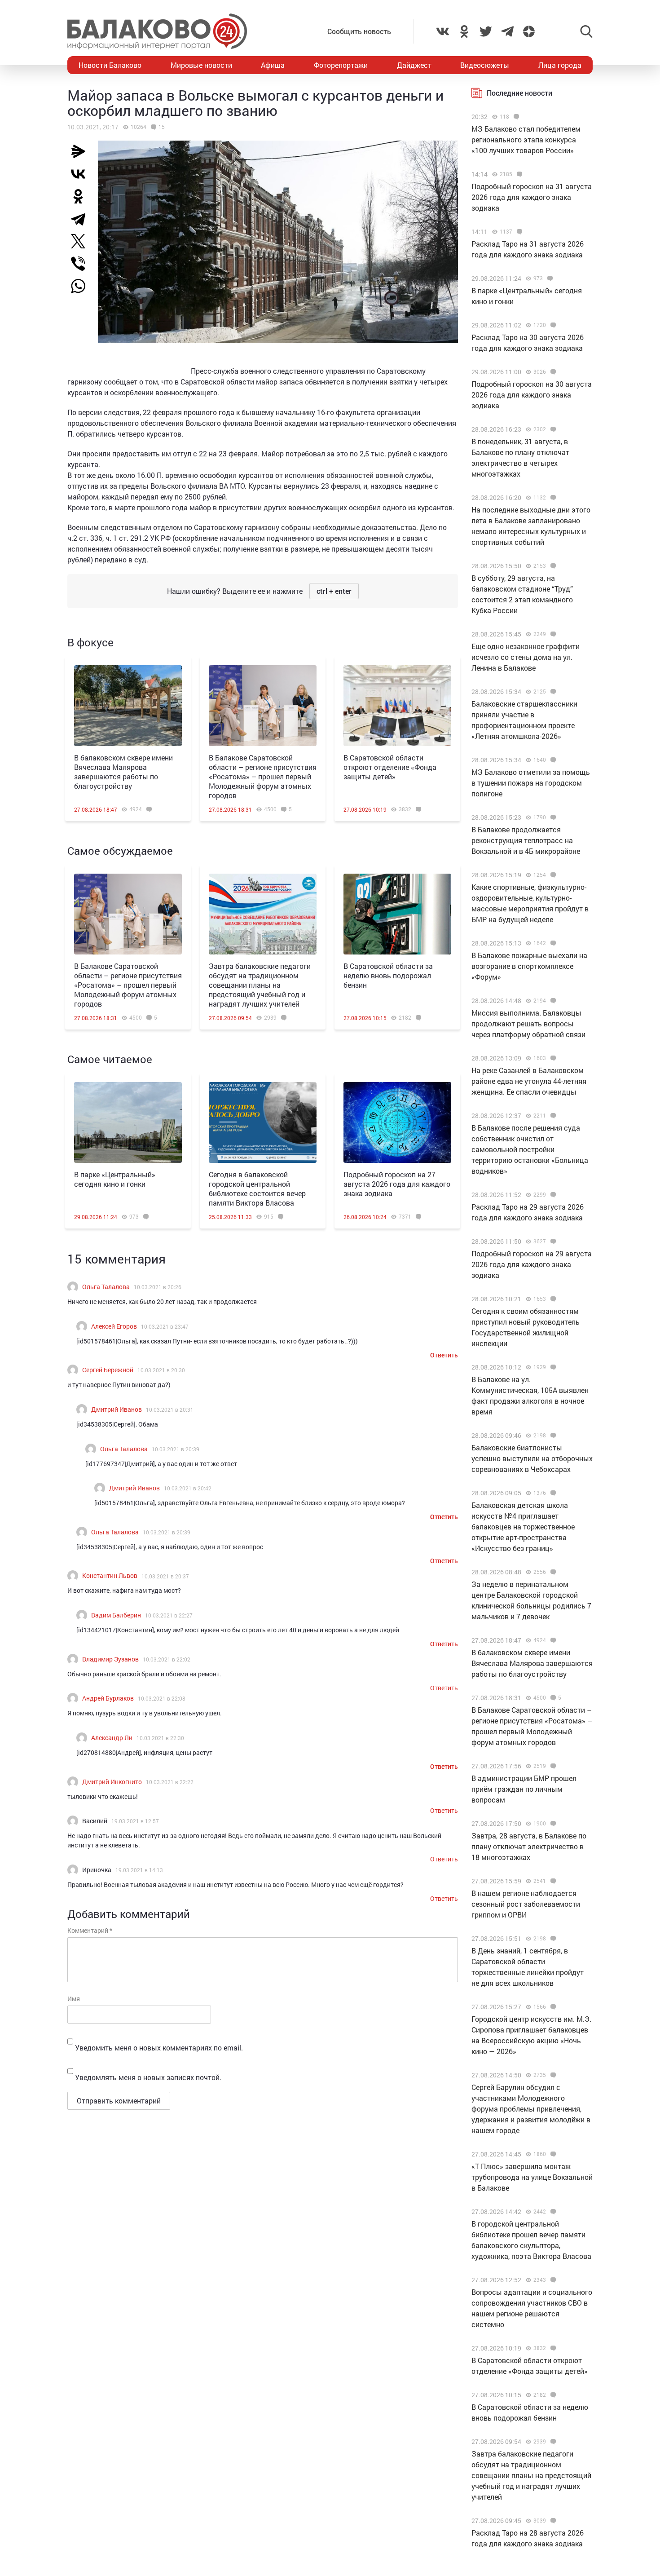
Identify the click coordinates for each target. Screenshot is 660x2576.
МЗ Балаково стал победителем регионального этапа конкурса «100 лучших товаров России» (526, 139)
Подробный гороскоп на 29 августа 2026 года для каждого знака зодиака (532, 1264)
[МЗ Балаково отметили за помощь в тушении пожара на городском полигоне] (552, 760)
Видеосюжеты (485, 65)
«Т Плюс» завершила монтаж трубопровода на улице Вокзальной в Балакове (532, 2177)
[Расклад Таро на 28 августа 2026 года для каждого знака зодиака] (552, 2521)
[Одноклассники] (82, 196)
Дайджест (414, 65)
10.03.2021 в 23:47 (165, 1326)
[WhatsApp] (83, 286)
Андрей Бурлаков (108, 1698)
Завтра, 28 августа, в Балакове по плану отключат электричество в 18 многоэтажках (529, 1846)
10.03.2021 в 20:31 (170, 1410)
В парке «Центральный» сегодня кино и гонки (115, 1179)
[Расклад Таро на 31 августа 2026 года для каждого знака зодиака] (518, 232)
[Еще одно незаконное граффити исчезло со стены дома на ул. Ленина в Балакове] (552, 634)
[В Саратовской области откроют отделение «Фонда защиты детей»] (397, 706)
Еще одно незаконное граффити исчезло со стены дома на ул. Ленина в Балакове (526, 657)
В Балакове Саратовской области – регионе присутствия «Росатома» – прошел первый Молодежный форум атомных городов (263, 776)
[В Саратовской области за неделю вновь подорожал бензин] (397, 914)
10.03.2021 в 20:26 (158, 1287)
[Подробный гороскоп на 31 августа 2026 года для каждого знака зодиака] (518, 174)
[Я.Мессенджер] (82, 151)
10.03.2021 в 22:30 (160, 1738)
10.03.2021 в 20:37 (165, 1576)
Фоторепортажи (341, 65)
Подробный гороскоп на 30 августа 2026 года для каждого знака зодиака (532, 395)
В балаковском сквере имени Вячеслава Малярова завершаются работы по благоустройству (123, 772)
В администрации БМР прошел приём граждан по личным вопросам (524, 1789)
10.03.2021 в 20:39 (176, 1449)
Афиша (273, 65)
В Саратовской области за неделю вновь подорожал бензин (388, 975)
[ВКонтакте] (82, 174)
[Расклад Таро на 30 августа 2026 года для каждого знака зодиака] (552, 325)
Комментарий (90, 1930)
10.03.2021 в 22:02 (167, 1659)
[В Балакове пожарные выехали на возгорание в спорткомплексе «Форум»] (552, 943)
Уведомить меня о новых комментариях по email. (159, 2048)
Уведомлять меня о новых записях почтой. (148, 2077)
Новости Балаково (110, 65)
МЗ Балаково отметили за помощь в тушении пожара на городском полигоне (531, 783)
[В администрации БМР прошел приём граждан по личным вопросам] (552, 1766)
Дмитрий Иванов (117, 1409)
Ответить (444, 1355)
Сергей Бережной (108, 1370)
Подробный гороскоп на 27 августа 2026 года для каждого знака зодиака (397, 1184)
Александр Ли (112, 1738)
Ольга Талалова (106, 1287)
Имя (74, 1999)
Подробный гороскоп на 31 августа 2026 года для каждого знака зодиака (532, 197)
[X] (82, 241)
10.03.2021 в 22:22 (170, 1782)
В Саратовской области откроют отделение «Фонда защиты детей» (390, 767)
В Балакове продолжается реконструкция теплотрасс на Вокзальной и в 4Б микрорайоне (526, 840)
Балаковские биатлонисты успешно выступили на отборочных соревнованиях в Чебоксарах (532, 1458)
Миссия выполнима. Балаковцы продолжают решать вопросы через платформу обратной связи (528, 1023)
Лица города (560, 65)
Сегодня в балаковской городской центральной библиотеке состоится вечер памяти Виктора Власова (257, 1189)
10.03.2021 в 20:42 (188, 1488)
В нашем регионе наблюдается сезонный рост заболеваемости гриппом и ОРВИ (526, 1904)
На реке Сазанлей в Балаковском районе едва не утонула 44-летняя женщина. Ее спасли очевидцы (529, 1081)
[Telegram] (82, 219)
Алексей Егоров (114, 1326)
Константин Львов (110, 1575)
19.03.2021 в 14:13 (139, 1870)
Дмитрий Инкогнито (112, 1782)
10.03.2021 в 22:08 (162, 1698)
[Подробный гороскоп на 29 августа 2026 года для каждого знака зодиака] (552, 1242)
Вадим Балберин (116, 1615)
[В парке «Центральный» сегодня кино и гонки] (128, 1122)
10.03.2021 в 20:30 (161, 1370)
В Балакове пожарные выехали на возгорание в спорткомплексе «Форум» (529, 966)
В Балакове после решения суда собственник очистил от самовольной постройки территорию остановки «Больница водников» (530, 1149)
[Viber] (82, 264)
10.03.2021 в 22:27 (169, 1615)
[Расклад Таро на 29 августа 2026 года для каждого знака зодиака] (552, 1195)
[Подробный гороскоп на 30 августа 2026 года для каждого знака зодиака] (552, 372)
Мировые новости (201, 65)
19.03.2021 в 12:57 (135, 1821)
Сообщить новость (359, 31)
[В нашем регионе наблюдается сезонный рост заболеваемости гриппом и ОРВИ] (552, 1881)
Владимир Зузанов (110, 1659)
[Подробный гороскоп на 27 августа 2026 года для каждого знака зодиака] (397, 1122)
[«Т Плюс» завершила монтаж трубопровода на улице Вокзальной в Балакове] (552, 2154)
